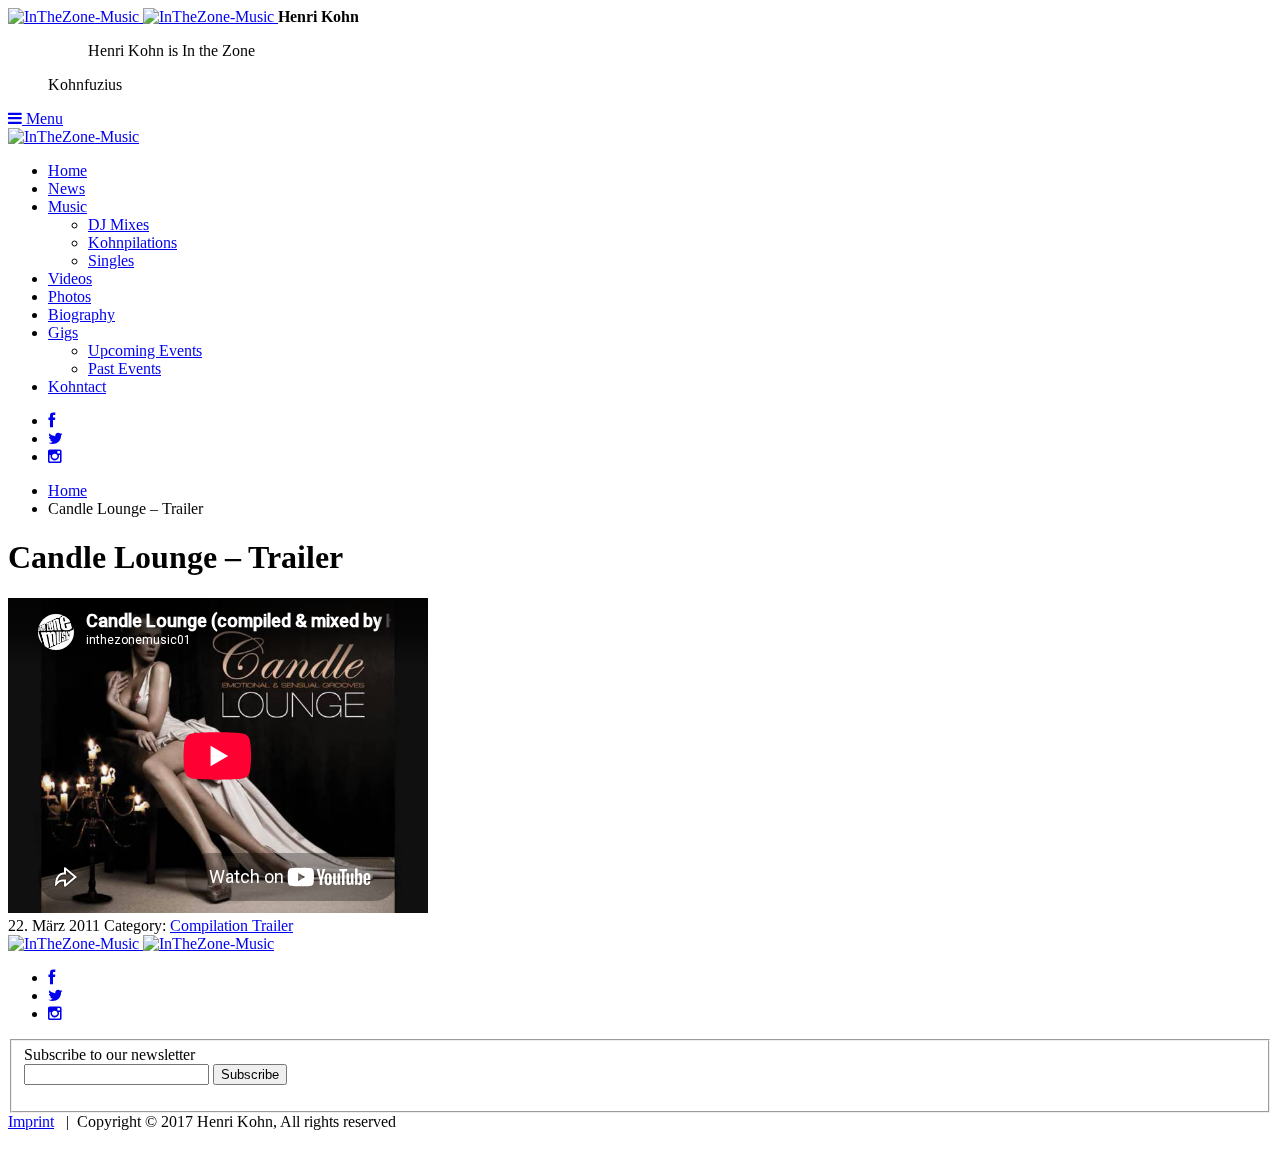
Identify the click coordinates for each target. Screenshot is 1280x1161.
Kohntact (77, 386)
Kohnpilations (132, 242)
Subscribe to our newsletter (109, 1054)
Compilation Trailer (231, 925)
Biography (81, 314)
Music (67, 206)
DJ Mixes (118, 224)
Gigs (63, 332)
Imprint (31, 1121)
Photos (69, 296)
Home (67, 170)
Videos (70, 278)
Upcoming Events (145, 350)
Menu (42, 118)
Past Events (124, 368)
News (66, 188)
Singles (111, 260)
